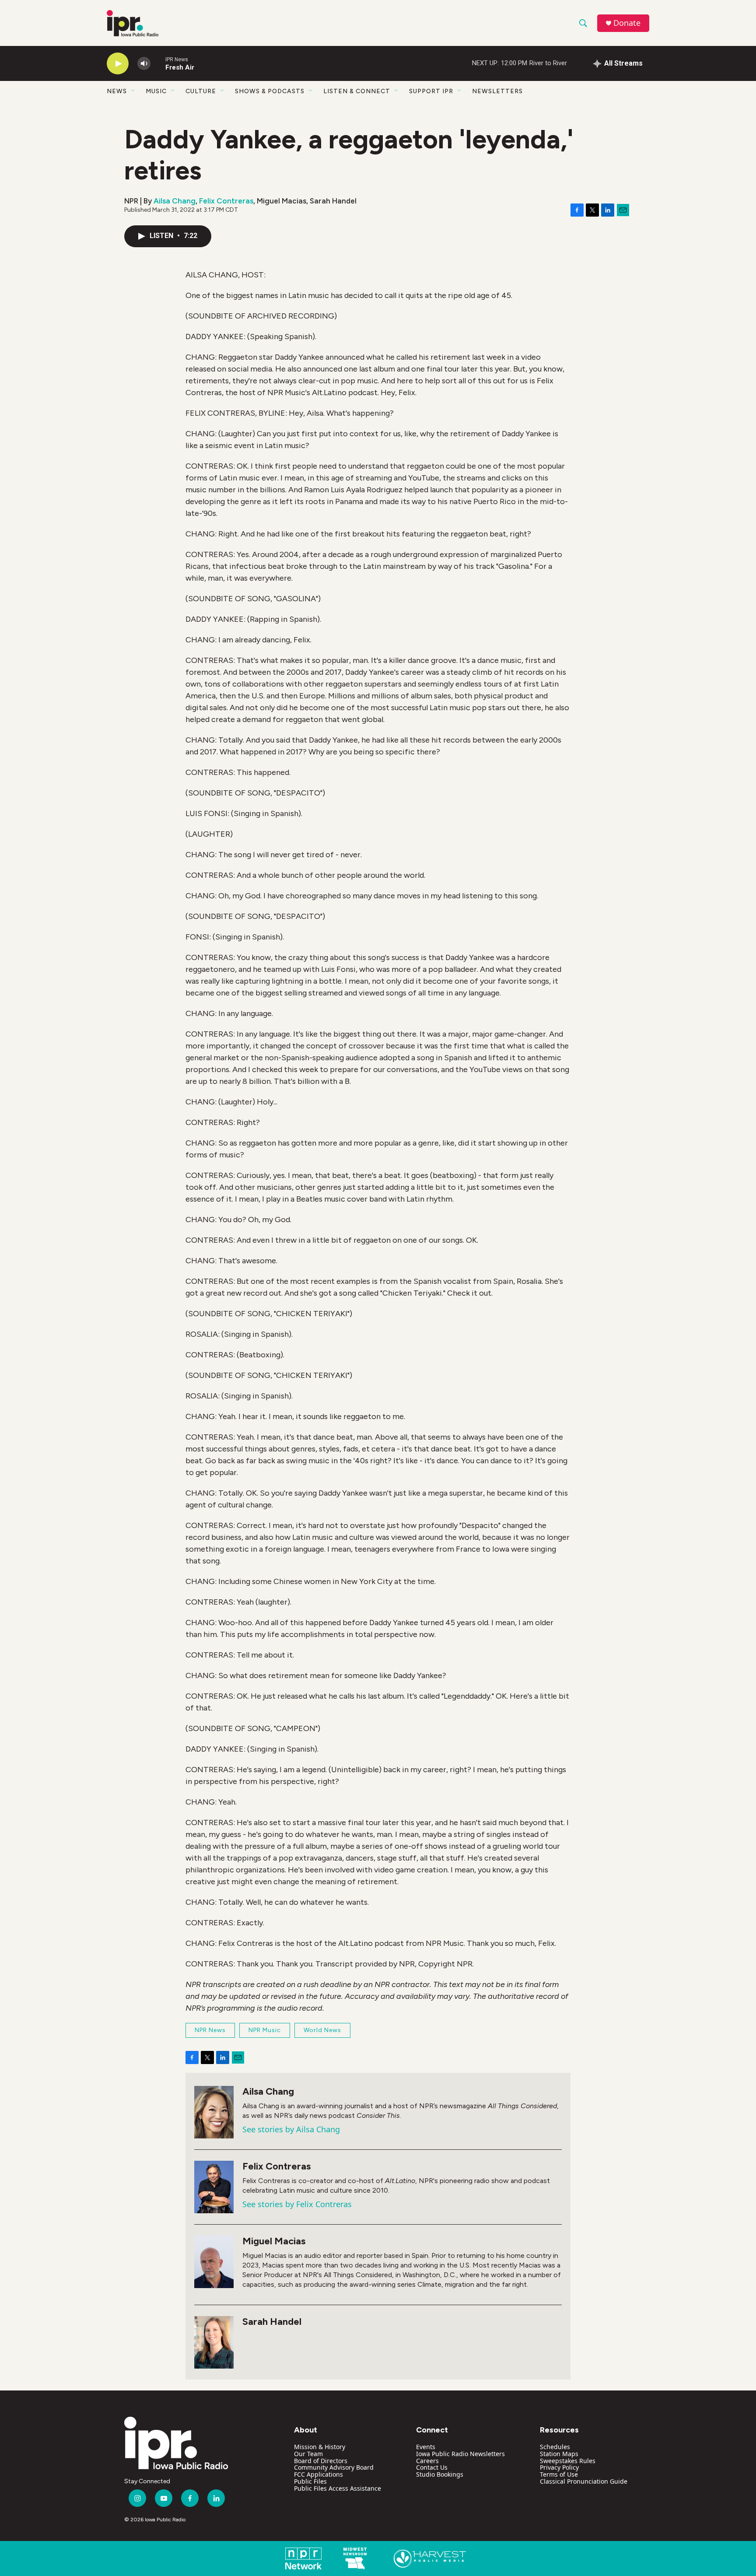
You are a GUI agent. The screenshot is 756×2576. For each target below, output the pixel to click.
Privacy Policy (559, 2467)
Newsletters (497, 91)
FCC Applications (318, 2474)
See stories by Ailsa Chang (291, 2129)
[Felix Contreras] (214, 2187)
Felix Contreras (226, 201)
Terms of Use (559, 2474)
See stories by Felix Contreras (297, 2204)
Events (426, 2447)
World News (322, 2030)
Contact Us (432, 2467)
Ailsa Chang (175, 201)
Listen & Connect (357, 91)
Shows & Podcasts (270, 91)
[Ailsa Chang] (214, 2112)
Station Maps (559, 2454)
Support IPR (431, 91)
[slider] (158, 63)
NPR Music (265, 2030)
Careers (427, 2461)
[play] (118, 64)
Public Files (310, 2481)
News (117, 91)
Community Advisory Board (334, 2467)
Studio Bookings (440, 2474)
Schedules (555, 2447)
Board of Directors (321, 2461)
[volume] (144, 64)
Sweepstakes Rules (568, 2461)
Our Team (308, 2454)
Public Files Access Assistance (338, 2488)
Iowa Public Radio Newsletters (460, 2454)
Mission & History (320, 2447)
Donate (627, 23)
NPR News (210, 2030)
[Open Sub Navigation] (133, 91)
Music (156, 91)
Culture (201, 91)
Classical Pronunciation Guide (584, 2481)
